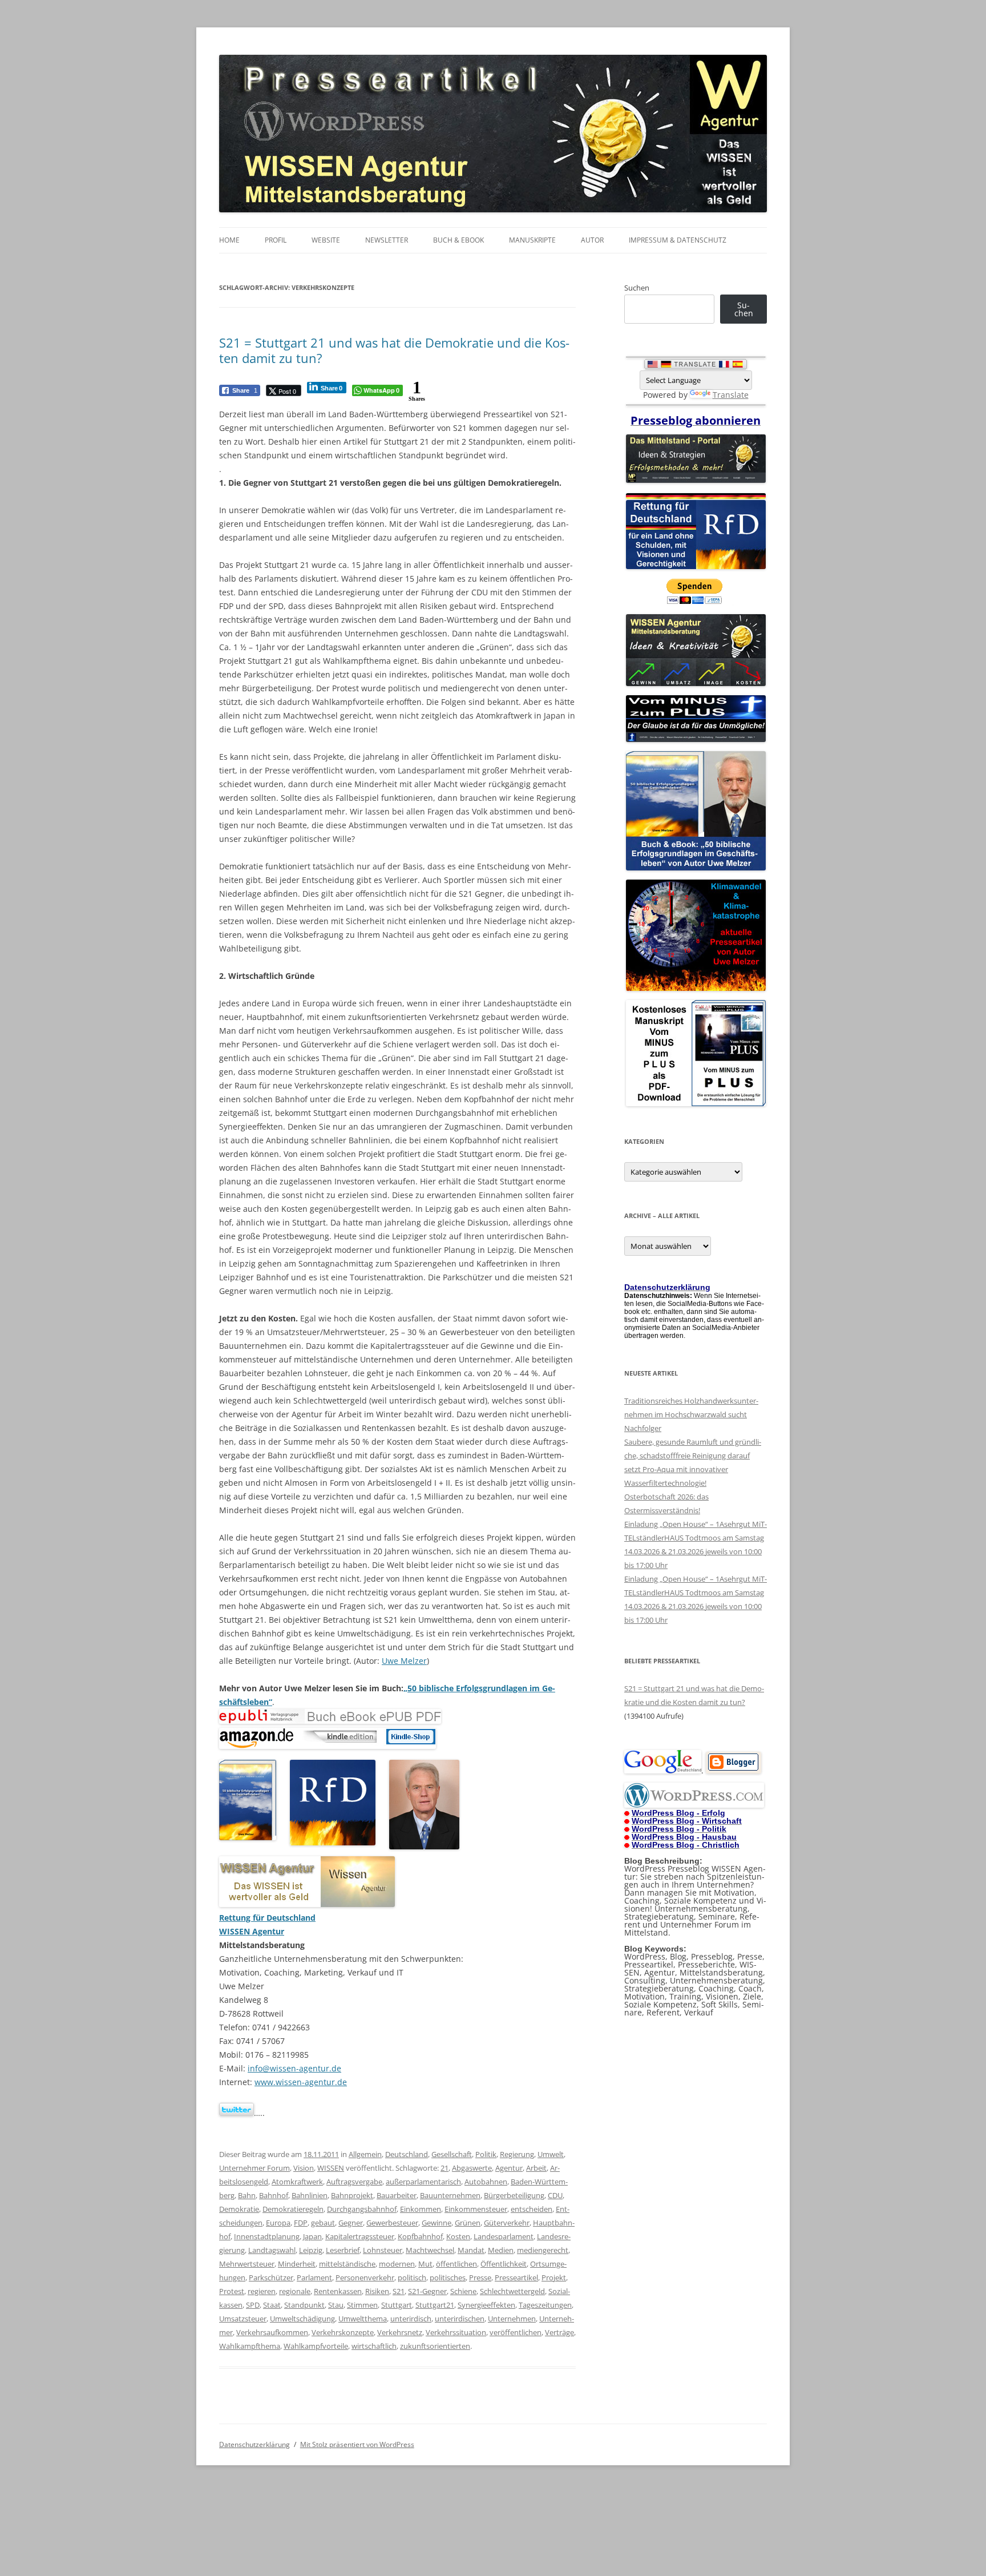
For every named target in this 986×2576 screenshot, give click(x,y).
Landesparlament (504, 2236)
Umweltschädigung (302, 2319)
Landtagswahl (272, 2250)
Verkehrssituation (456, 2332)
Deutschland (407, 2154)
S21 (399, 2291)
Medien (501, 2250)
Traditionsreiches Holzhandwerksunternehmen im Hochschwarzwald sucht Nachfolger (691, 1414)
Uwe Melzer (404, 1661)
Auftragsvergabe (354, 2182)
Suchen (637, 288)
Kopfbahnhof (420, 2236)
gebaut (323, 2223)
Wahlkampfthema (250, 2346)
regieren (262, 2291)
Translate (731, 395)
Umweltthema (363, 2319)
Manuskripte (532, 240)
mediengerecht (543, 2250)
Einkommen (421, 2209)
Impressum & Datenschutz (678, 240)
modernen (397, 2264)
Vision (304, 2168)
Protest (232, 2291)
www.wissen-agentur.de (301, 2082)
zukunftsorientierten (435, 2346)
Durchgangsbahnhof (362, 2209)
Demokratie (239, 2209)
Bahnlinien (310, 2195)
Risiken (377, 2291)
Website (326, 240)
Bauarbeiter (397, 2195)
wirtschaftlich (374, 2346)
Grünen (468, 2223)
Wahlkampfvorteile (316, 2346)
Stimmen (362, 2305)
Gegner (351, 2223)
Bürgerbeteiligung (514, 2195)
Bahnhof (274, 2195)
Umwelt (551, 2154)
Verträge (559, 2332)
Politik (486, 2154)
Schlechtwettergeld (512, 2291)
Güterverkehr (507, 2223)
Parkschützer (271, 2277)
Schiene (463, 2291)
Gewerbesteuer (392, 2223)
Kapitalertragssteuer (360, 2236)
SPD (253, 2305)
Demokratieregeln (293, 2209)
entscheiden (532, 2209)
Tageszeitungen (545, 2305)
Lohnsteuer (383, 2250)
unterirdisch (411, 2319)
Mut (425, 2264)
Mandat (471, 2250)
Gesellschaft (452, 2154)
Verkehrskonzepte (343, 2332)
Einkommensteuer (476, 2209)
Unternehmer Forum (254, 2168)
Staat (272, 2305)
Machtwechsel (430, 2250)
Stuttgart (397, 2305)
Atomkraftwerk (297, 2182)
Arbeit (536, 2168)
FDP (301, 2223)
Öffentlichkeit (504, 2264)
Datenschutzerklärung (254, 2444)
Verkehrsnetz (400, 2332)
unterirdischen (460, 2319)
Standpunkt (304, 2305)
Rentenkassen (338, 2291)
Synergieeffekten (486, 2305)
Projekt (554, 2277)
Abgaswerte (472, 2168)
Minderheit (297, 2264)
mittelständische (347, 2264)
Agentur (509, 2168)
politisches (448, 2277)
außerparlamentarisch (423, 2182)
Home (229, 240)
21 (444, 2168)
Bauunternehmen (450, 2195)
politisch (412, 2277)
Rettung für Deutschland (267, 1918)
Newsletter (387, 240)
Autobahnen (486, 2182)
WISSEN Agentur (252, 1931)
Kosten (458, 2236)
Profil (276, 240)
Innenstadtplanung (267, 2236)
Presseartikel (516, 2277)
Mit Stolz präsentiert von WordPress (357, 2444)
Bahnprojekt (352, 2195)
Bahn (247, 2195)
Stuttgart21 (435, 2305)
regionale (295, 2291)
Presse (480, 2277)
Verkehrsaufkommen (272, 2332)
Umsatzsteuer (243, 2319)
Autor (592, 240)
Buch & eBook (458, 240)
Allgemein (365, 2154)
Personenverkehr (365, 2277)
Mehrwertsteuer (247, 2264)
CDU (555, 2195)
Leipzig (311, 2250)
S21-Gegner (427, 2291)
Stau (336, 2305)
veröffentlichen (516, 2332)
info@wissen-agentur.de (294, 2068)
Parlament (314, 2277)
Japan (312, 2236)
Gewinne (437, 2223)
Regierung (517, 2154)
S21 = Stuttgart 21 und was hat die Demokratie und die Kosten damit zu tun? (394, 350)
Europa (278, 2223)
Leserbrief (343, 2250)
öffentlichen (456, 2264)
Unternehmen (512, 2319)
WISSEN (331, 2168)
